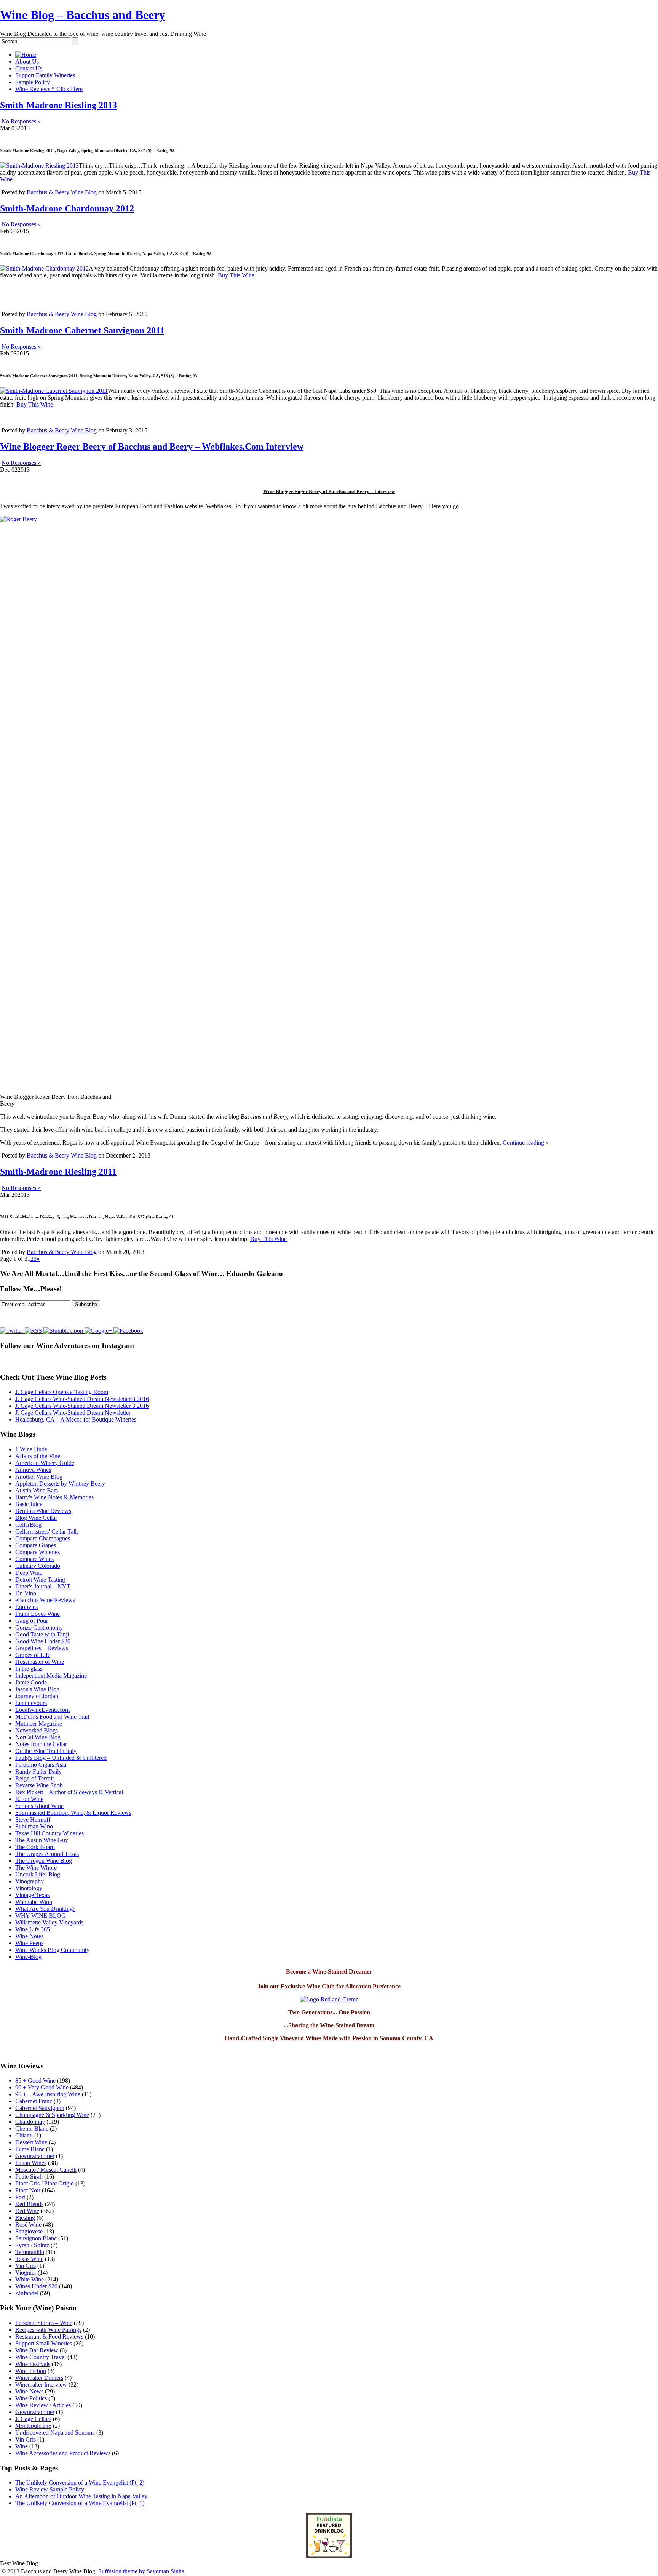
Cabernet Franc (34, 2101)
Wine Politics (31, 2398)
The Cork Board (35, 1847)
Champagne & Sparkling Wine (52, 2115)
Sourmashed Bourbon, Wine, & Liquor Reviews (73, 1813)
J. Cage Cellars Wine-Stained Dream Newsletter (73, 1413)
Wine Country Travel (41, 2357)
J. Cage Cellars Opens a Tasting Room (62, 1392)
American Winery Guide (45, 1463)
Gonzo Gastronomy (39, 1627)
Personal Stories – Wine (44, 2323)
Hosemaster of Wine (40, 1662)
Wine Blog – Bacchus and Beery (83, 15)
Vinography (30, 1881)
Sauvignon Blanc (36, 2238)
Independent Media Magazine (51, 1675)
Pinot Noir (28, 2190)
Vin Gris (26, 2266)
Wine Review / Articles (43, 2405)
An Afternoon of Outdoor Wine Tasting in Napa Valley (81, 2496)
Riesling (25, 2218)
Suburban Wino (34, 1826)
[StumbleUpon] (64, 1331)
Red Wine (27, 2211)
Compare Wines (34, 1559)
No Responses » (21, 121)
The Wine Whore (36, 1868)
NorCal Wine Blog (38, 1737)
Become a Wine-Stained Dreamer (329, 1972)
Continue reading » (526, 1142)
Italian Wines (31, 2163)
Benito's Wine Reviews (43, 1511)
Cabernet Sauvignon (40, 2108)
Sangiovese (29, 2231)
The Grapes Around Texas (47, 1854)
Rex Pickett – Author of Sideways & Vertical (69, 1792)
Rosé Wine (28, 2225)
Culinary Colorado (38, 1566)
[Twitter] (12, 1331)
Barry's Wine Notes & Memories (54, 1497)
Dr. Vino (26, 1593)
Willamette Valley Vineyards (49, 1922)
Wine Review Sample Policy (50, 2489)
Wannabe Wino (34, 1902)
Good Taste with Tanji (42, 1634)
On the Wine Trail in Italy (46, 1751)
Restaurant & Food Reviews (49, 2337)
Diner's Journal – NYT (43, 1586)
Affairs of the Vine (38, 1456)
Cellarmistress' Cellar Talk (47, 1531)
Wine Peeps (29, 1943)
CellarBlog (28, 1525)
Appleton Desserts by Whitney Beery (60, 1483)
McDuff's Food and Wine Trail (52, 1717)
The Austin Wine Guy (42, 1840)
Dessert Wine (31, 2142)
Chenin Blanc (32, 2129)
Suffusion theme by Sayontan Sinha (141, 2571)
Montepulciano (33, 2426)
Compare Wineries (38, 1552)
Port (20, 2197)
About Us (27, 62)
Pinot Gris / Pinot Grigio (45, 2183)
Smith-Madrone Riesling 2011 (58, 1172)
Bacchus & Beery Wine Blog (62, 192)
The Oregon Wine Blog (44, 1861)
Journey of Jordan (37, 1696)
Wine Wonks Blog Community (52, 1950)
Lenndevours (31, 1703)
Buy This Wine (236, 275)
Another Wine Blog (39, 1477)
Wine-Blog (28, 1957)
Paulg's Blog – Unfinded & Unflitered (61, 1758)
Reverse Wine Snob (39, 1785)
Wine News (29, 2391)
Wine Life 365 (33, 1929)
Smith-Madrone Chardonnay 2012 (67, 208)
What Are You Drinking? (45, 1909)
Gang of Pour (32, 1621)
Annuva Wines (33, 1470)
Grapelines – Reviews (42, 1648)
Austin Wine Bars (37, 1490)
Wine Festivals (33, 2364)
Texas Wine (29, 2259)
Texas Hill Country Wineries (50, 1833)
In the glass (29, 1669)
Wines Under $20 (36, 2286)
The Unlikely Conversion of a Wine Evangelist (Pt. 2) (80, 2482)
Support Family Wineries (45, 75)
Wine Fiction (31, 2371)
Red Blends (29, 2204)
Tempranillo (30, 2252)
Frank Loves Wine (38, 1614)
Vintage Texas (32, 1895)
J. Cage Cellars (33, 2419)
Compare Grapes (36, 1545)
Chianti (24, 2135)
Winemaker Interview (41, 2385)
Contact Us (29, 68)
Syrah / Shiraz (32, 2245)
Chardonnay (30, 2122)
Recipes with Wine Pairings (48, 2330)
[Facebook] (128, 1331)
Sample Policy (33, 82)
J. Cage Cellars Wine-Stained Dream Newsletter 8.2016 (82, 1399)
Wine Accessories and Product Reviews (63, 2453)
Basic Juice (29, 1504)
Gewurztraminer (35, 2156)
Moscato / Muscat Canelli (46, 2170)
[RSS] (34, 1331)
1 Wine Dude (31, 1449)
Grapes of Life (33, 1655)
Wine (22, 2446)
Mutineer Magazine (39, 1723)
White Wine (30, 2279)
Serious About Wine (39, 1806)
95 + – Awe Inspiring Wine (48, 2094)
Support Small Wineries (44, 2343)
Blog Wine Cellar (36, 1518)
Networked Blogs (37, 1730)
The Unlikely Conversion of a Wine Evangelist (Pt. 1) (80, 2503)
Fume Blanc (30, 2149)
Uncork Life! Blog (38, 1874)
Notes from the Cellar (41, 1744)
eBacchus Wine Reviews (45, 1600)
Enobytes (26, 1607)
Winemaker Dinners (39, 2378)
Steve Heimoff (33, 1820)
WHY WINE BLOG (41, 1916)
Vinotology (29, 1888)
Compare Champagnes (43, 1538)
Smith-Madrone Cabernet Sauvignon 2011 (82, 330)
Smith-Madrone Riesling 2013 (58, 105)
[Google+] (99, 1331)
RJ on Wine (29, 1799)
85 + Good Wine (35, 2080)
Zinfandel (27, 2293)
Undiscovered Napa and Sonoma (55, 2433)
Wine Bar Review (37, 2350)
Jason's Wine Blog (37, 1689)
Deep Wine (29, 1573)
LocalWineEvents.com (42, 1710)
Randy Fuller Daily (38, 1772)
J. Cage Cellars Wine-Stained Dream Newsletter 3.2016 (82, 1406)
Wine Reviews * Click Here (49, 89)
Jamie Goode (31, 1682)
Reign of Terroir (35, 1778)
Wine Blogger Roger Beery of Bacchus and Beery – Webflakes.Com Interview (152, 447)
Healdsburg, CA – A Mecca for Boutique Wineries (76, 1419)
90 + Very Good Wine (42, 2087)
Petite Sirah (29, 2177)
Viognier (26, 2273)
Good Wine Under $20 (43, 1641)
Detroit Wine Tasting (40, 1579)
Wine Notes (29, 1936)
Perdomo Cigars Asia (41, 1765)
